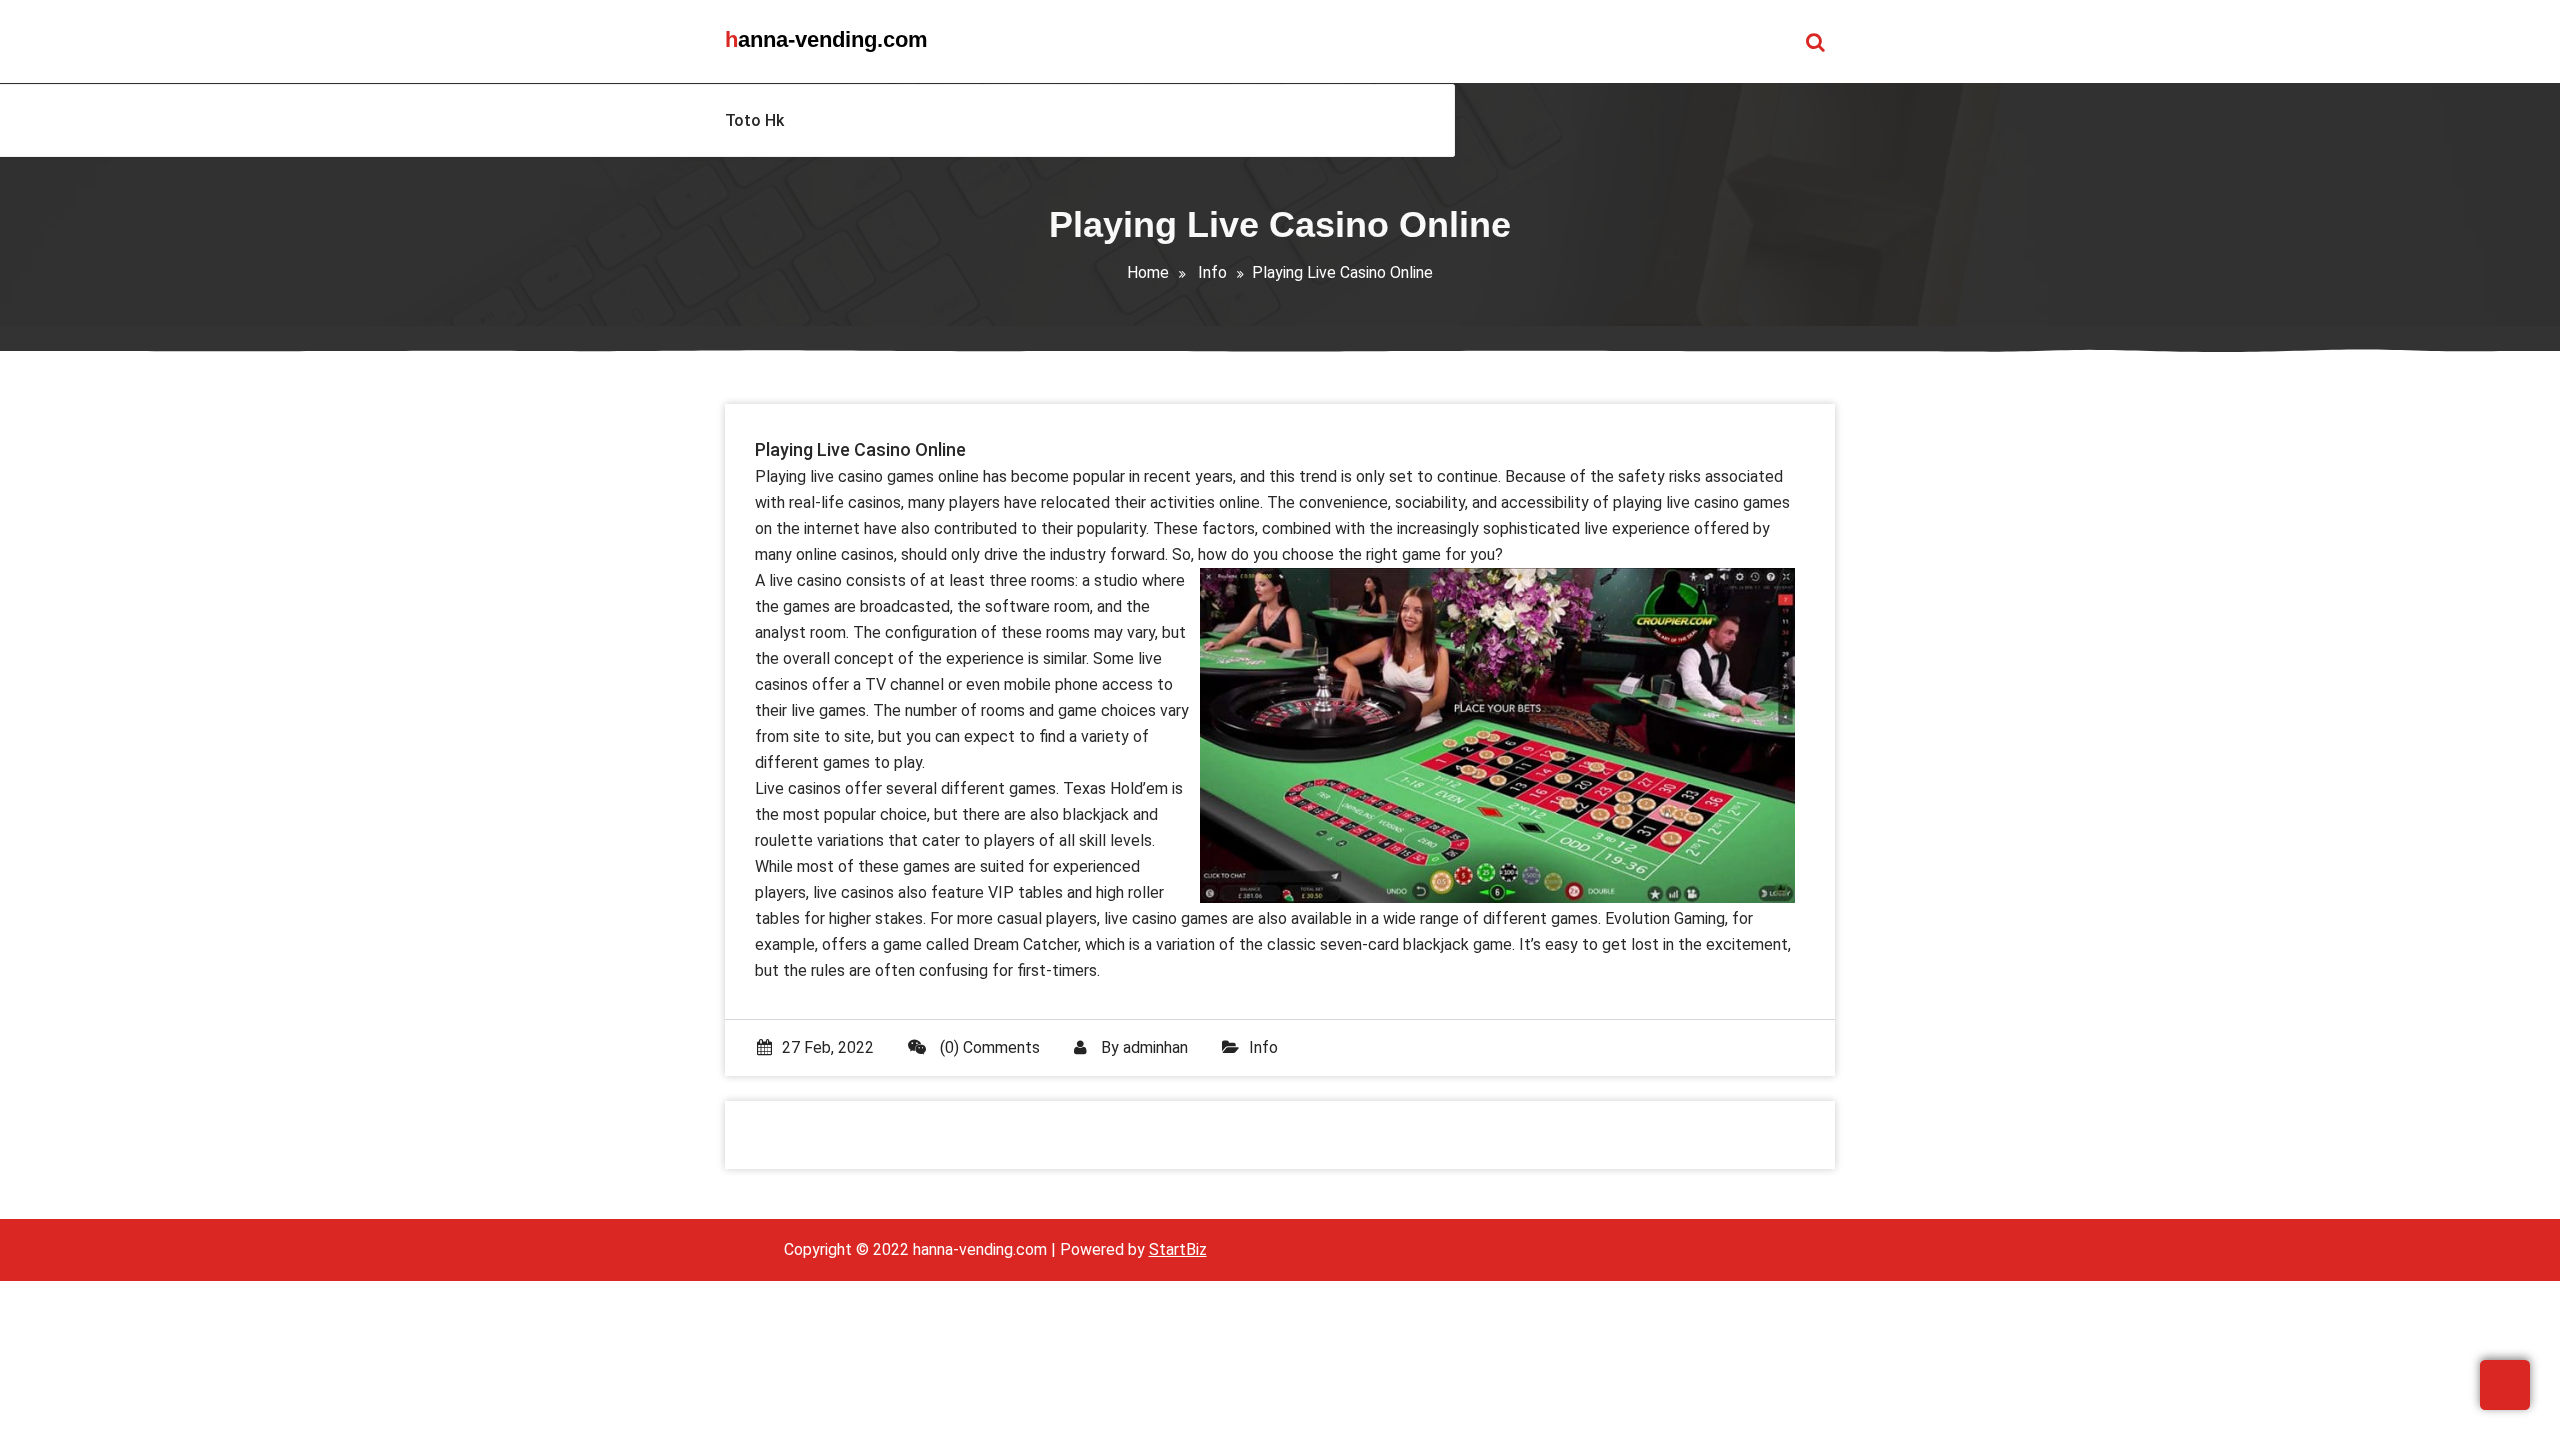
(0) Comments (988, 1047)
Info (1212, 272)
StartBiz (1178, 1249)
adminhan (1155, 1047)
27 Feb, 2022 (828, 1047)
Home (1148, 272)
